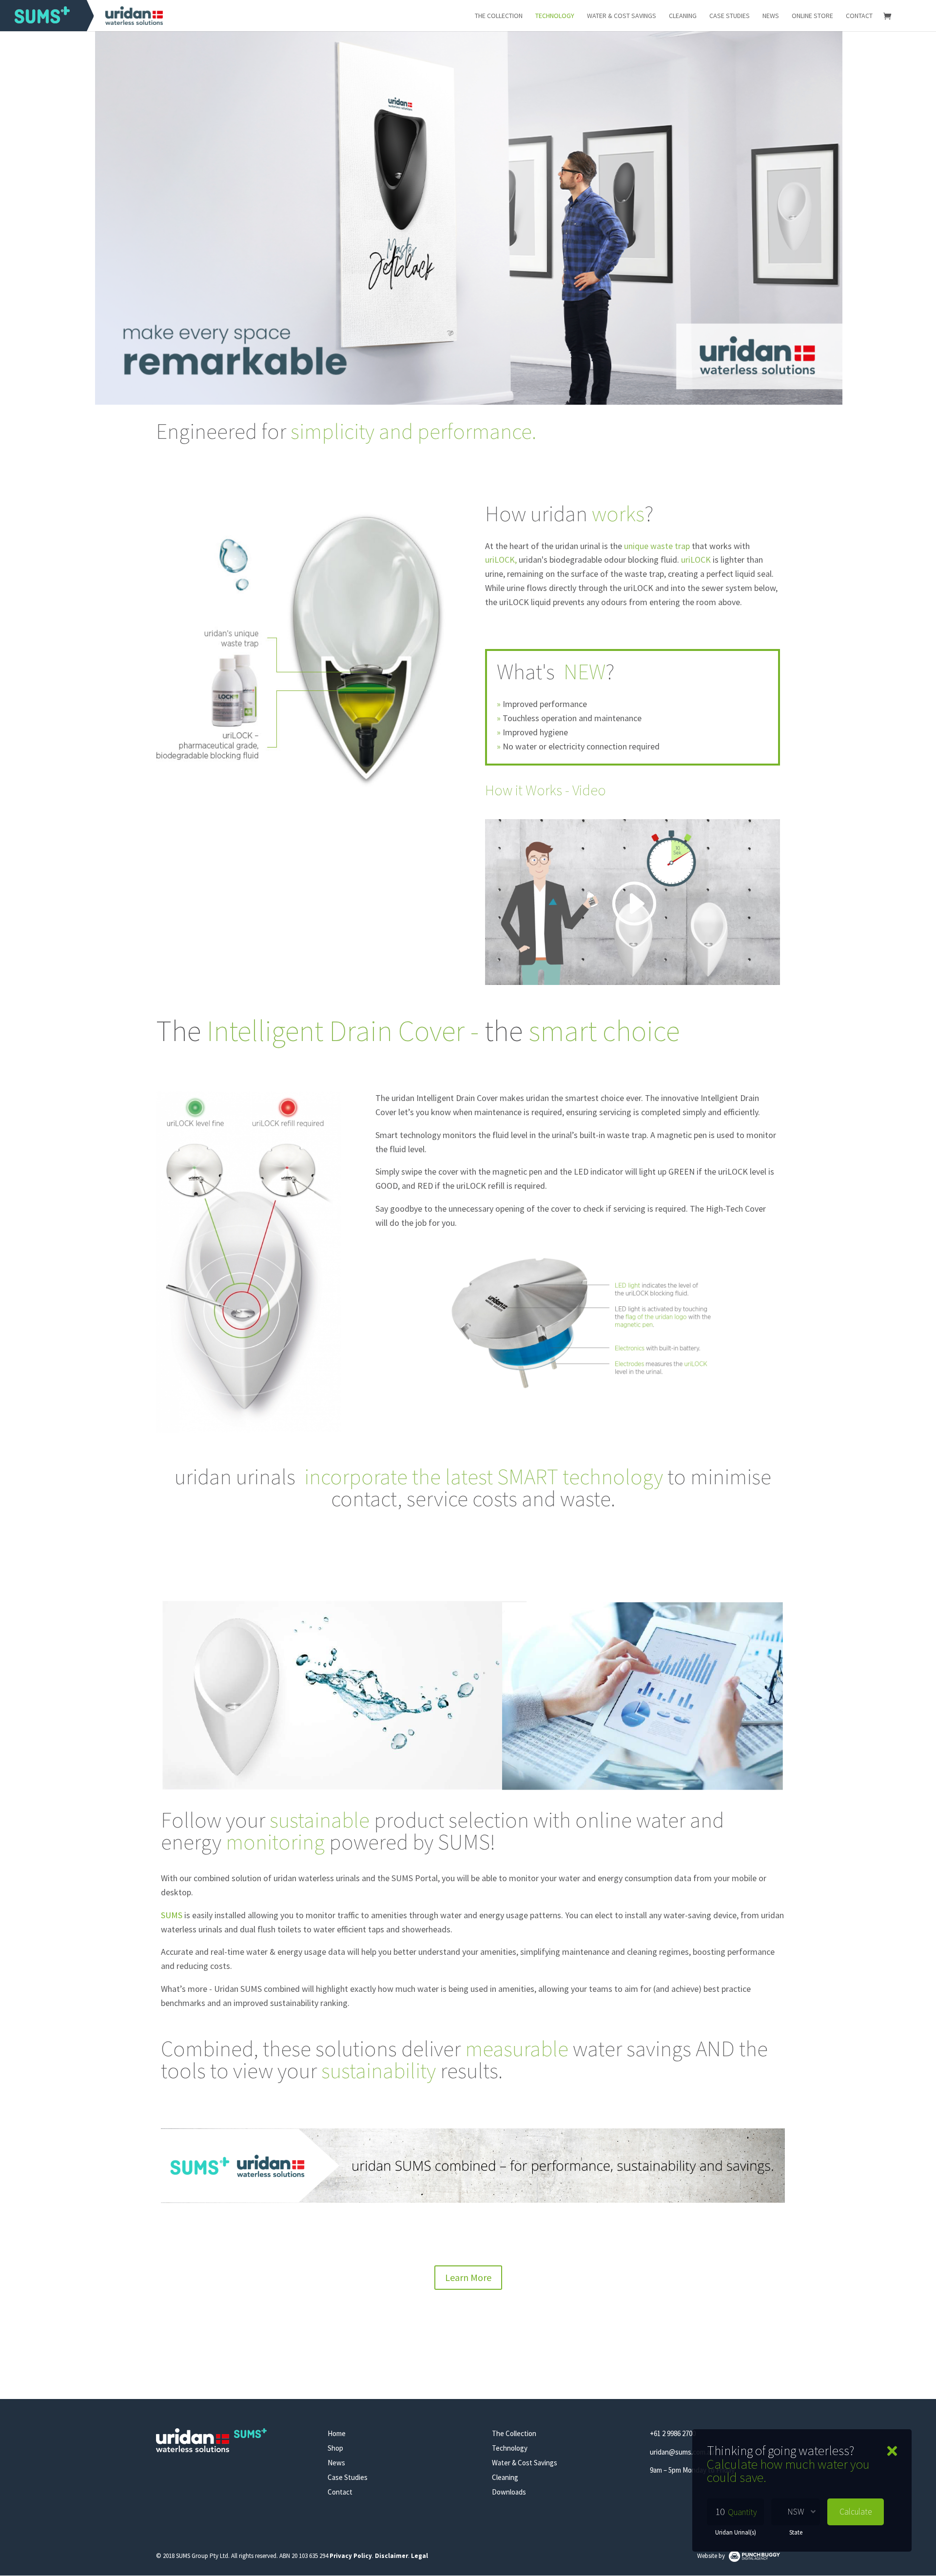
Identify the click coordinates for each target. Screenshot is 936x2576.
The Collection (499, 16)
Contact (859, 16)
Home (337, 2433)
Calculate (856, 2512)
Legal (419, 2556)
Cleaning (683, 16)
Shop (335, 2448)
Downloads (509, 2492)
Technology (555, 16)
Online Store (812, 16)
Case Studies (730, 16)
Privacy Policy (351, 2556)
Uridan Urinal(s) (736, 2532)
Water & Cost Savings (622, 16)
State (796, 2532)
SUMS (172, 1915)
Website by (712, 2556)
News (771, 16)
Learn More (468, 2277)
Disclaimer (391, 2556)
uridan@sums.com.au (682, 2452)
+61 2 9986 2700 (673, 2433)
